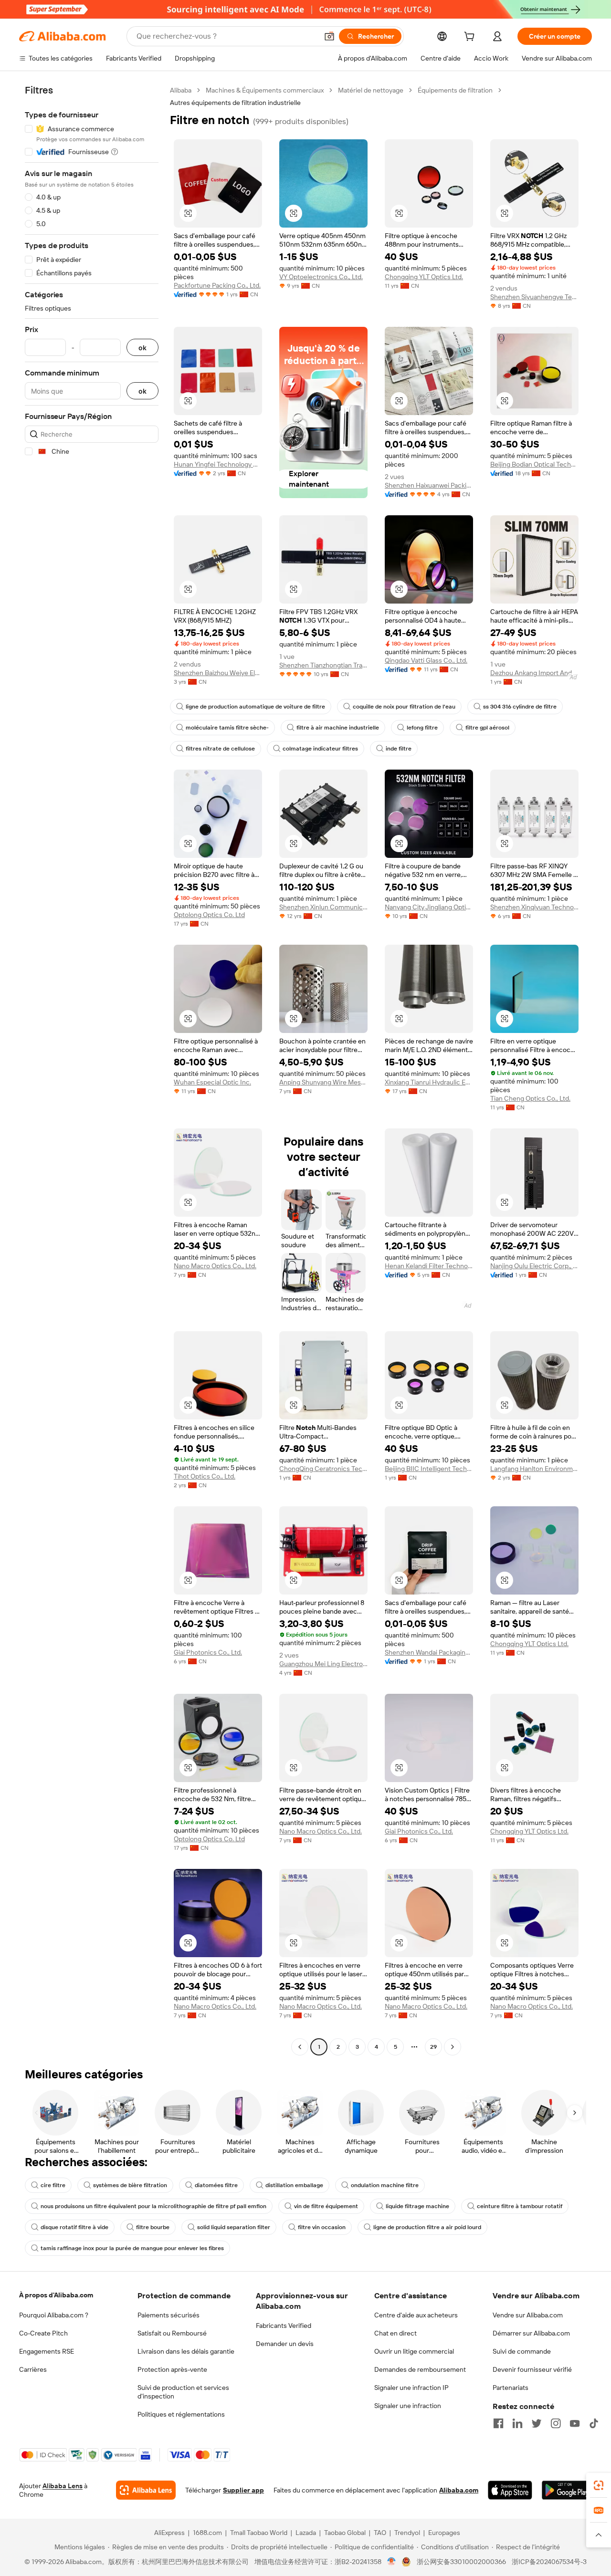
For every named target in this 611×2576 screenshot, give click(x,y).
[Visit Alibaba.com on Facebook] (498, 2423)
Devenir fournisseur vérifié (532, 2369)
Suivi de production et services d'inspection (183, 2392)
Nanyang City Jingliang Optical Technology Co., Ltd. (429, 907)
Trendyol (407, 2533)
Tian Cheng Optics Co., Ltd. (530, 1098)
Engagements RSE (47, 2351)
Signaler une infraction (408, 2406)
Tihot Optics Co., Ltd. (205, 1476)
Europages (444, 2533)
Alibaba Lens (63, 2486)
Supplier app (243, 2490)
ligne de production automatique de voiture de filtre (255, 707)
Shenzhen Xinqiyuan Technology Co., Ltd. (534, 907)
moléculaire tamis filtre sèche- (227, 728)
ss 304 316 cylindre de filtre (520, 707)
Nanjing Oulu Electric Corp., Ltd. (534, 1266)
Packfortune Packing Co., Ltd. (217, 285)
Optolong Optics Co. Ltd (209, 915)
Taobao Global (345, 2533)
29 (433, 2047)
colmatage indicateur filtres (320, 749)
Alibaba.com (459, 2490)
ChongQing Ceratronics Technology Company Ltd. (323, 1469)
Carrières (33, 2369)
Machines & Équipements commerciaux (265, 90)
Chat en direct (395, 2333)
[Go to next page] (453, 2047)
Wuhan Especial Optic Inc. (212, 1082)
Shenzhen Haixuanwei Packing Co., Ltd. (429, 485)
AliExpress (169, 2533)
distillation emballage (294, 2185)
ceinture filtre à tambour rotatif (520, 2206)
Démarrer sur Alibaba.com (531, 2333)
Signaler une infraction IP (411, 2388)
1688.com (207, 2533)
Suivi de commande (522, 2351)
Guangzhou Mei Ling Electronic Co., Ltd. (323, 1664)
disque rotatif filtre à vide (74, 2227)
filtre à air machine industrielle (338, 728)
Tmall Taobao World (259, 2533)
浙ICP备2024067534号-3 (549, 2562)
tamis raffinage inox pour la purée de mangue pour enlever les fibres (132, 2248)
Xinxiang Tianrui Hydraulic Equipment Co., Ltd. (429, 1082)
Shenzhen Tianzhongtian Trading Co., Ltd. (323, 665)
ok (142, 348)
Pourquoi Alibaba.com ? (54, 2315)
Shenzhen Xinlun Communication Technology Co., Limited (323, 907)
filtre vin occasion (322, 2227)
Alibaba (181, 90)
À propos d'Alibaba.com (56, 2295)
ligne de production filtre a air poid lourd (427, 2227)
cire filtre (53, 2185)
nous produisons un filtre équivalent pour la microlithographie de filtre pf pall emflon (153, 2206)
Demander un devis (285, 2344)
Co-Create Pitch (43, 2333)
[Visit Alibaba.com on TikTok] (594, 2423)
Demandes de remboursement (420, 2369)
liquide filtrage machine (417, 2206)
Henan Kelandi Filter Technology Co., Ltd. (429, 1266)
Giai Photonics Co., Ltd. (208, 1652)
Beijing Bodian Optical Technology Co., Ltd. (534, 464)
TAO (380, 2533)
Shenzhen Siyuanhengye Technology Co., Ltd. (534, 297)
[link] (599, 2485)
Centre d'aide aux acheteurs (416, 2315)
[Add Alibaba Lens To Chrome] (146, 2490)
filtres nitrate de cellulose (220, 749)
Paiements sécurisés (169, 2315)
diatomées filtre (216, 2185)
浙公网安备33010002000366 (461, 2562)
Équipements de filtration (455, 90)
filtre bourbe (153, 2227)
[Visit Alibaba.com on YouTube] (575, 2423)
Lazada (306, 2533)
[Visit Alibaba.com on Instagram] (556, 2423)
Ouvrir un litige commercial (414, 2351)
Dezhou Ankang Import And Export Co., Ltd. (534, 673)
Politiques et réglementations (181, 2414)
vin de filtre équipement (326, 2206)
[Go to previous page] (300, 2047)
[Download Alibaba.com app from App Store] (510, 2490)
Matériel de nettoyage (371, 90)
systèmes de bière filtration (130, 2185)
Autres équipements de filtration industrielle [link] (235, 103)
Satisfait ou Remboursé (172, 2333)
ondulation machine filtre (385, 2185)
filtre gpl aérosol (487, 728)
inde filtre (399, 749)
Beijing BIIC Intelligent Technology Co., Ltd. (429, 1469)
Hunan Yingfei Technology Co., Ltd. (218, 464)
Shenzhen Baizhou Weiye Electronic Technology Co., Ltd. (218, 673)
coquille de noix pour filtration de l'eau (404, 707)
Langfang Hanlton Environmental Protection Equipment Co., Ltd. (534, 1469)
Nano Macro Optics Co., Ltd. (215, 1266)
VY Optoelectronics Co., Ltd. (321, 277)
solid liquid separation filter (234, 2227)
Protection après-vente (172, 2369)
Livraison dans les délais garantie (186, 2351)
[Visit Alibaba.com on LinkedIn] (517, 2423)
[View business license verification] (392, 2562)
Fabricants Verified (284, 2326)
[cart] (471, 38)
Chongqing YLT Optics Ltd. (424, 277)
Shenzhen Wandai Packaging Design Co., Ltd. (429, 1652)
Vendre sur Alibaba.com (528, 2315)
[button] (329, 36)
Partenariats (511, 2388)
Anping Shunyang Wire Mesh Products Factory (323, 1082)
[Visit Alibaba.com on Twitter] (537, 2423)
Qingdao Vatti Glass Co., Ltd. (426, 660)
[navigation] (92, 1070)
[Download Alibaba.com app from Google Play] (567, 2490)
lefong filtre (422, 728)
